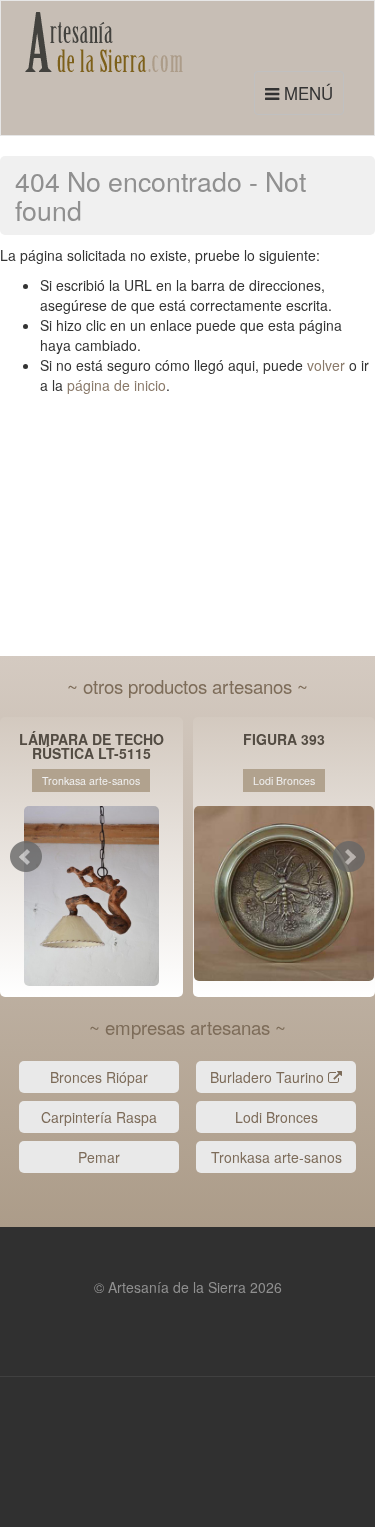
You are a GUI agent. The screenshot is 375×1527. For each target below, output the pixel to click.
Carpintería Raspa (99, 1117)
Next (349, 857)
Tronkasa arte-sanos (276, 1157)
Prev (26, 857)
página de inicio (116, 385)
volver (326, 365)
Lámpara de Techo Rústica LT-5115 (91, 746)
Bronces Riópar (99, 1077)
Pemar (99, 1157)
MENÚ (301, 97)
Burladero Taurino (269, 1077)
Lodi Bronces (276, 1117)
